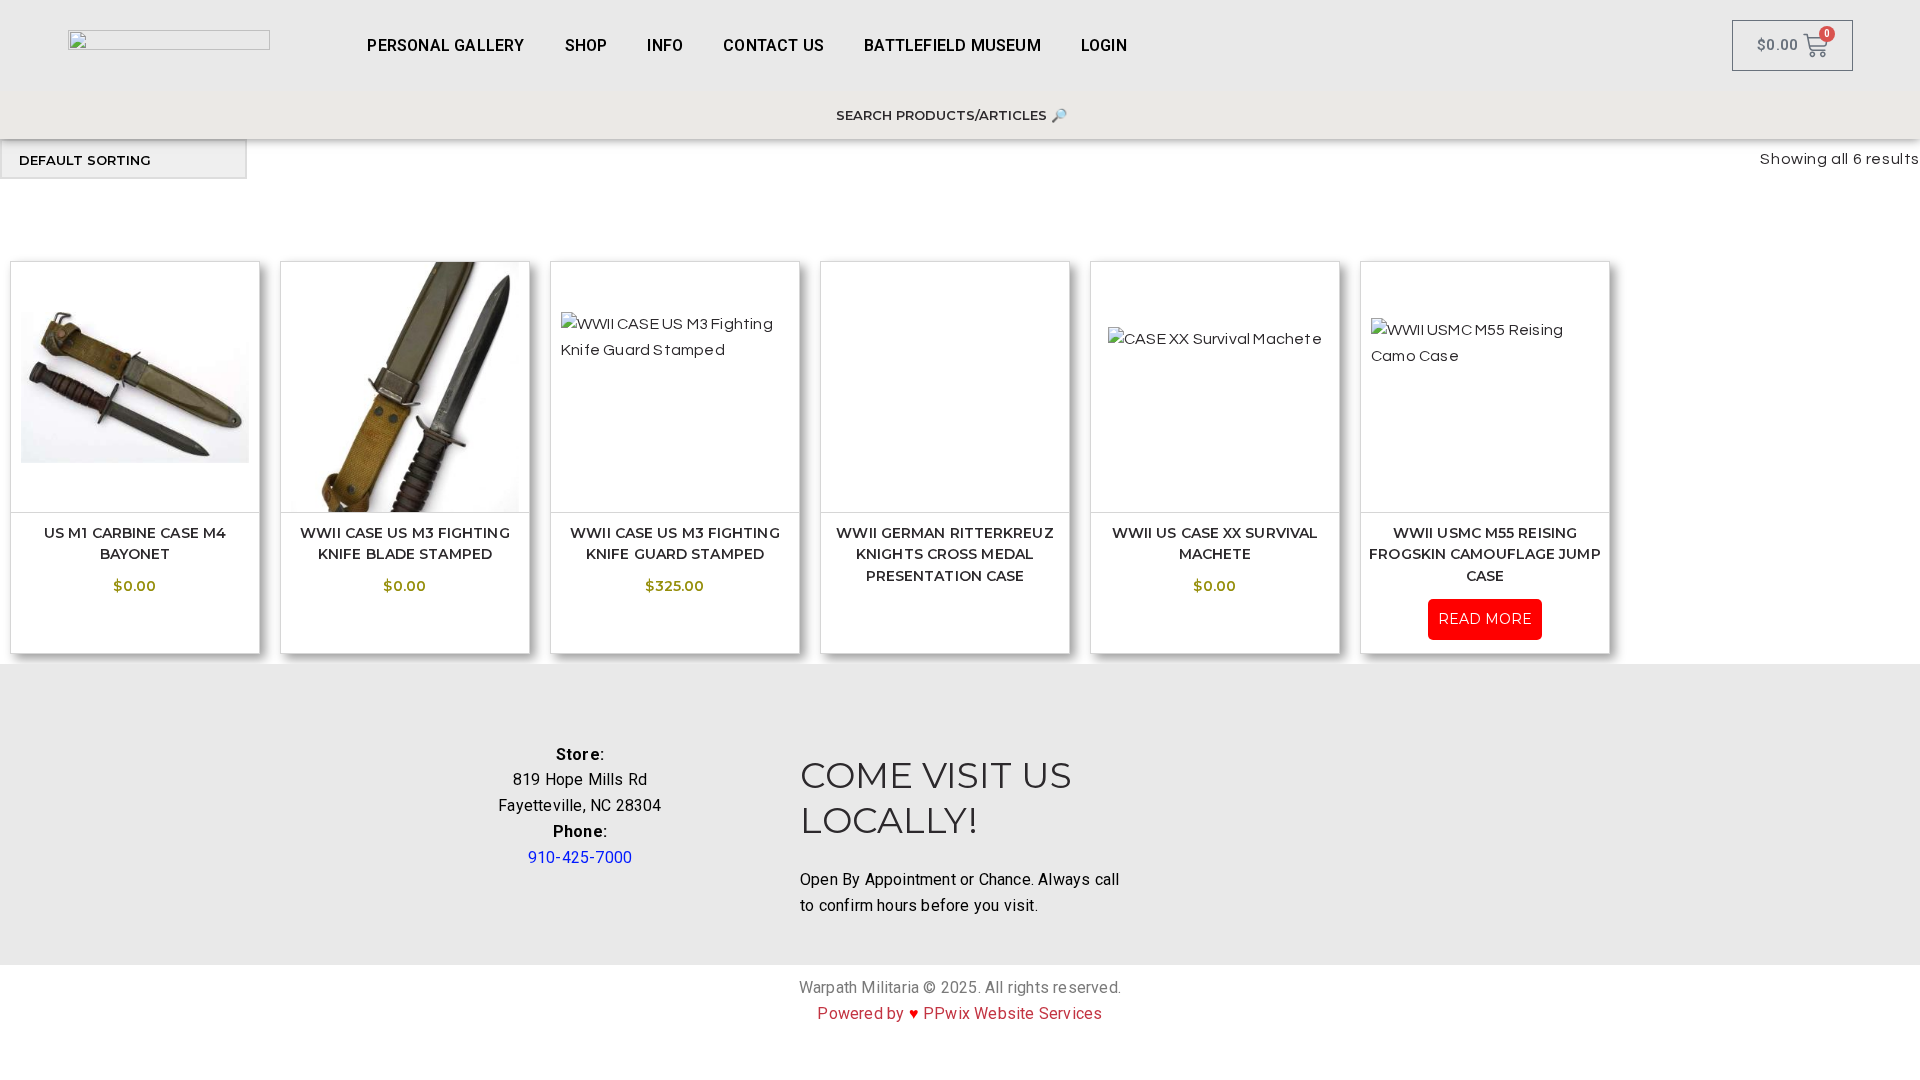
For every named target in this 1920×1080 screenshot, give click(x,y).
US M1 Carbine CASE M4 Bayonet (135, 543)
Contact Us (773, 45)
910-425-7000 (580, 857)
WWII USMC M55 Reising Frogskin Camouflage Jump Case (1484, 554)
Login (1104, 45)
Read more (1485, 619)
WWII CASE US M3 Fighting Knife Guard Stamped (674, 543)
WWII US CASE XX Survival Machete (1215, 543)
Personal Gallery (445, 45)
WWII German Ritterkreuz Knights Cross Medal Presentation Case (944, 554)
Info (665, 45)
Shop (586, 45)
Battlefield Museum (952, 45)
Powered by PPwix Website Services (959, 1013)
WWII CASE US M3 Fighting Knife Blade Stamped (404, 543)
